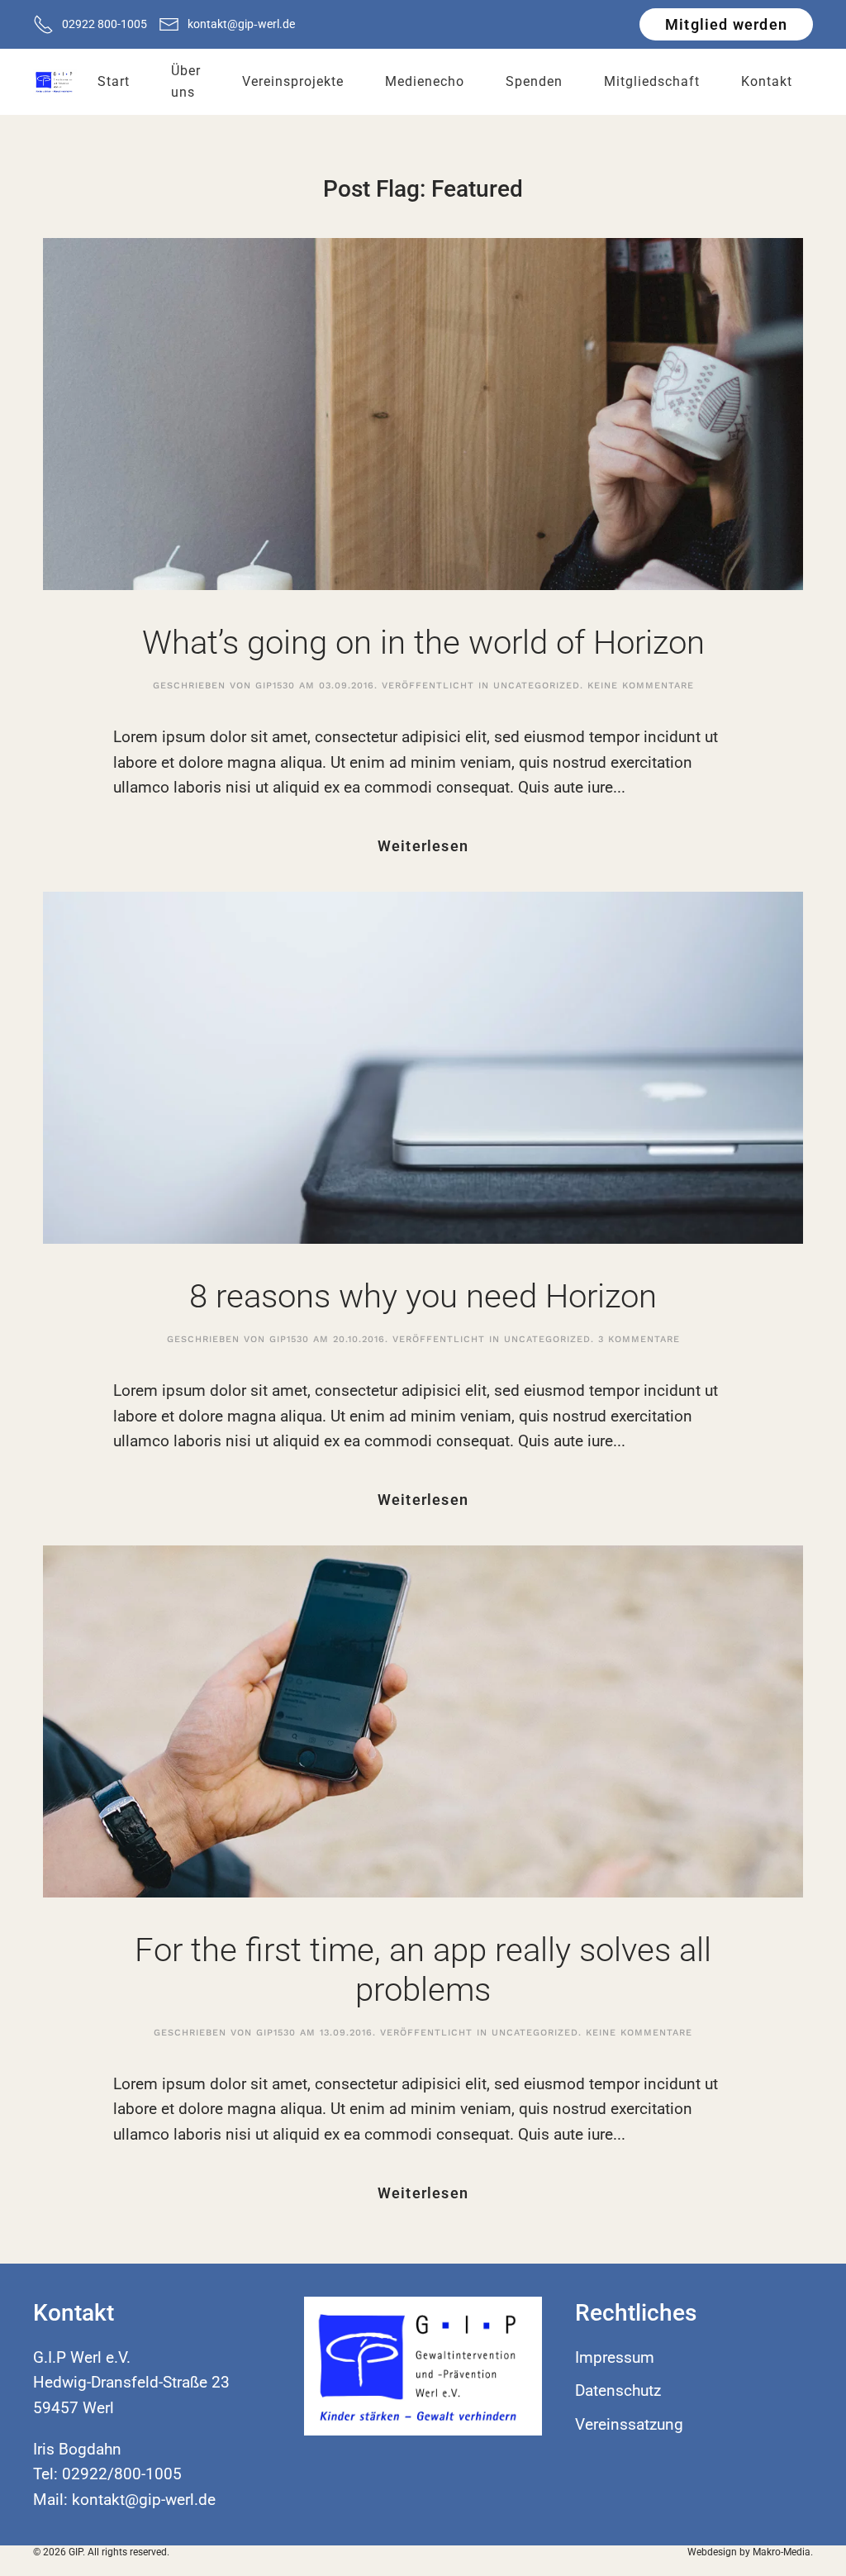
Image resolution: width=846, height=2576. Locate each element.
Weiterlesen (423, 846)
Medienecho (425, 81)
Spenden (534, 81)
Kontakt (767, 81)
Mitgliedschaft (652, 81)
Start (114, 81)
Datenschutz (618, 2390)
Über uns (186, 81)
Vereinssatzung (629, 2424)
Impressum (615, 2357)
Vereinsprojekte (293, 81)
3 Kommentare (639, 1339)
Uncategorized (537, 686)
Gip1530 (275, 686)
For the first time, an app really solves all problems (423, 1970)
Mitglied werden (726, 24)
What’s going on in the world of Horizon (423, 643)
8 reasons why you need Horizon (423, 1296)
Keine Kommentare (641, 686)
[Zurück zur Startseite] (55, 82)
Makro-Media (782, 2552)
